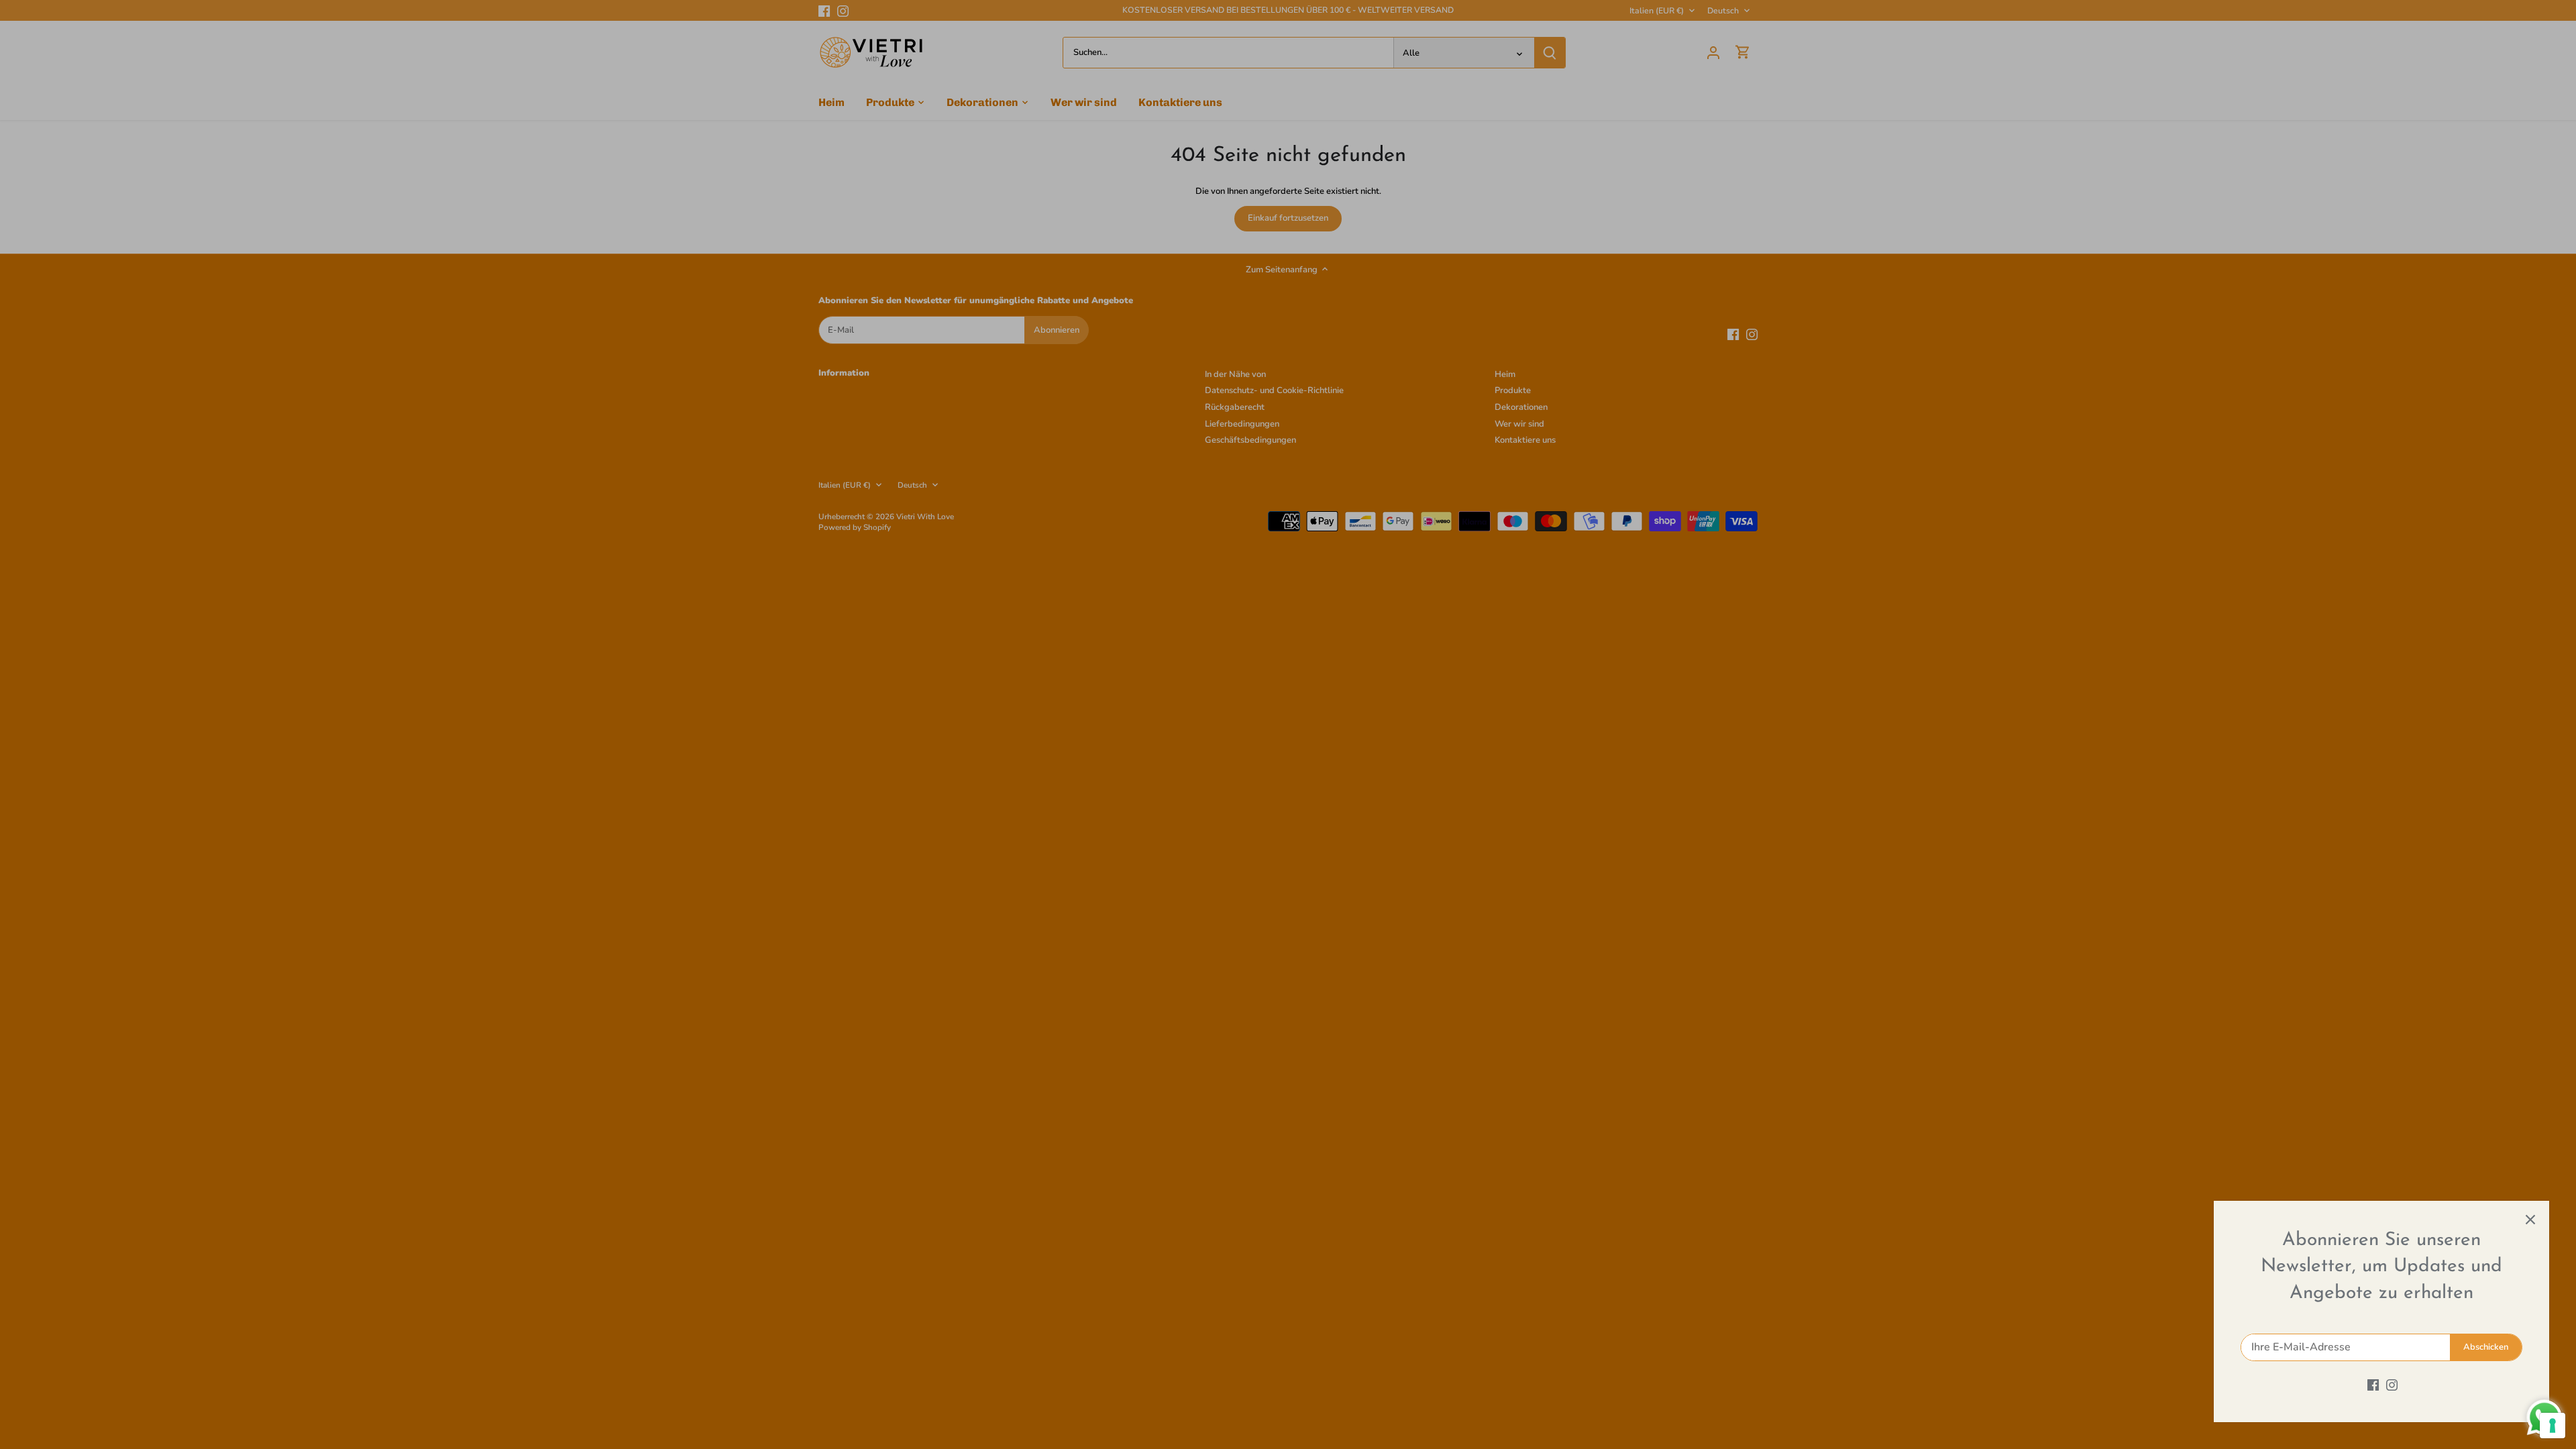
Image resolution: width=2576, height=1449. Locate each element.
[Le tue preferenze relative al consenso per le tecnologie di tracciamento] (2553, 1426)
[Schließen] (2530, 1220)
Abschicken (2486, 1347)
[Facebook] (2373, 1385)
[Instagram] (2392, 1385)
